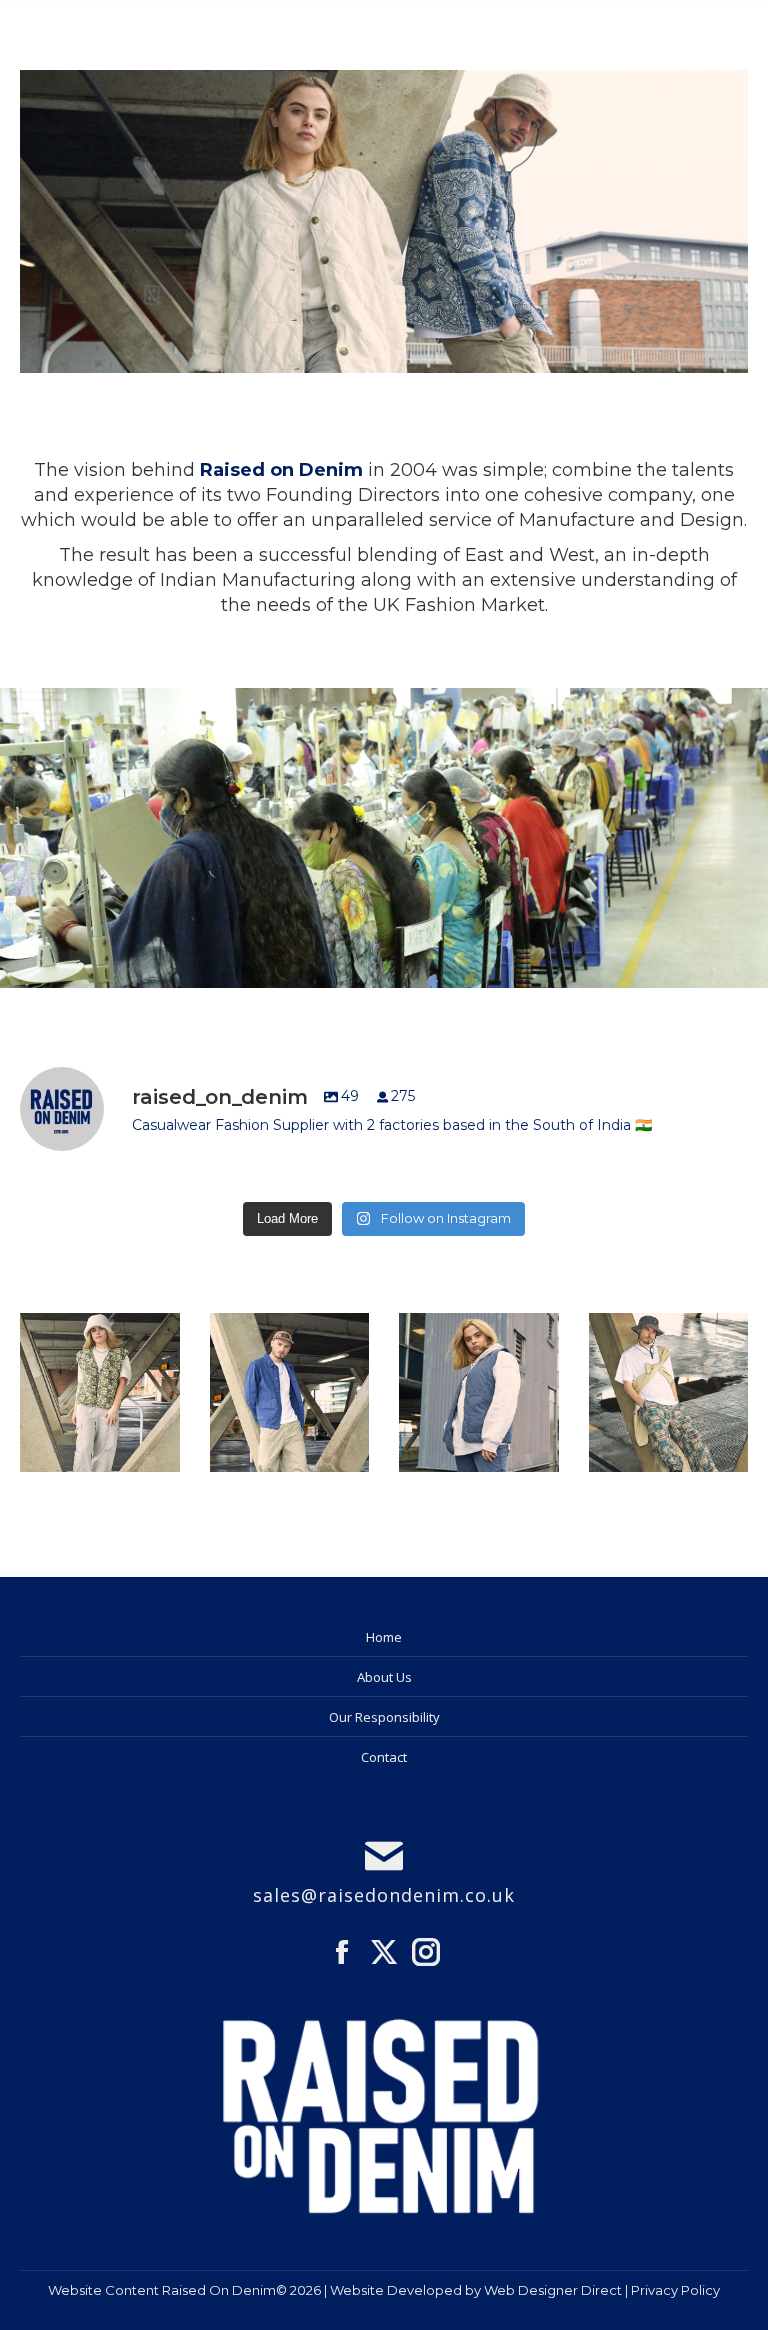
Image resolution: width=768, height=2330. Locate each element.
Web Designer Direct (553, 2290)
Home (384, 1637)
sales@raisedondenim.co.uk (384, 1895)
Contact (384, 1757)
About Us (384, 1677)
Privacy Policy (675, 2290)
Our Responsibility (384, 1717)
